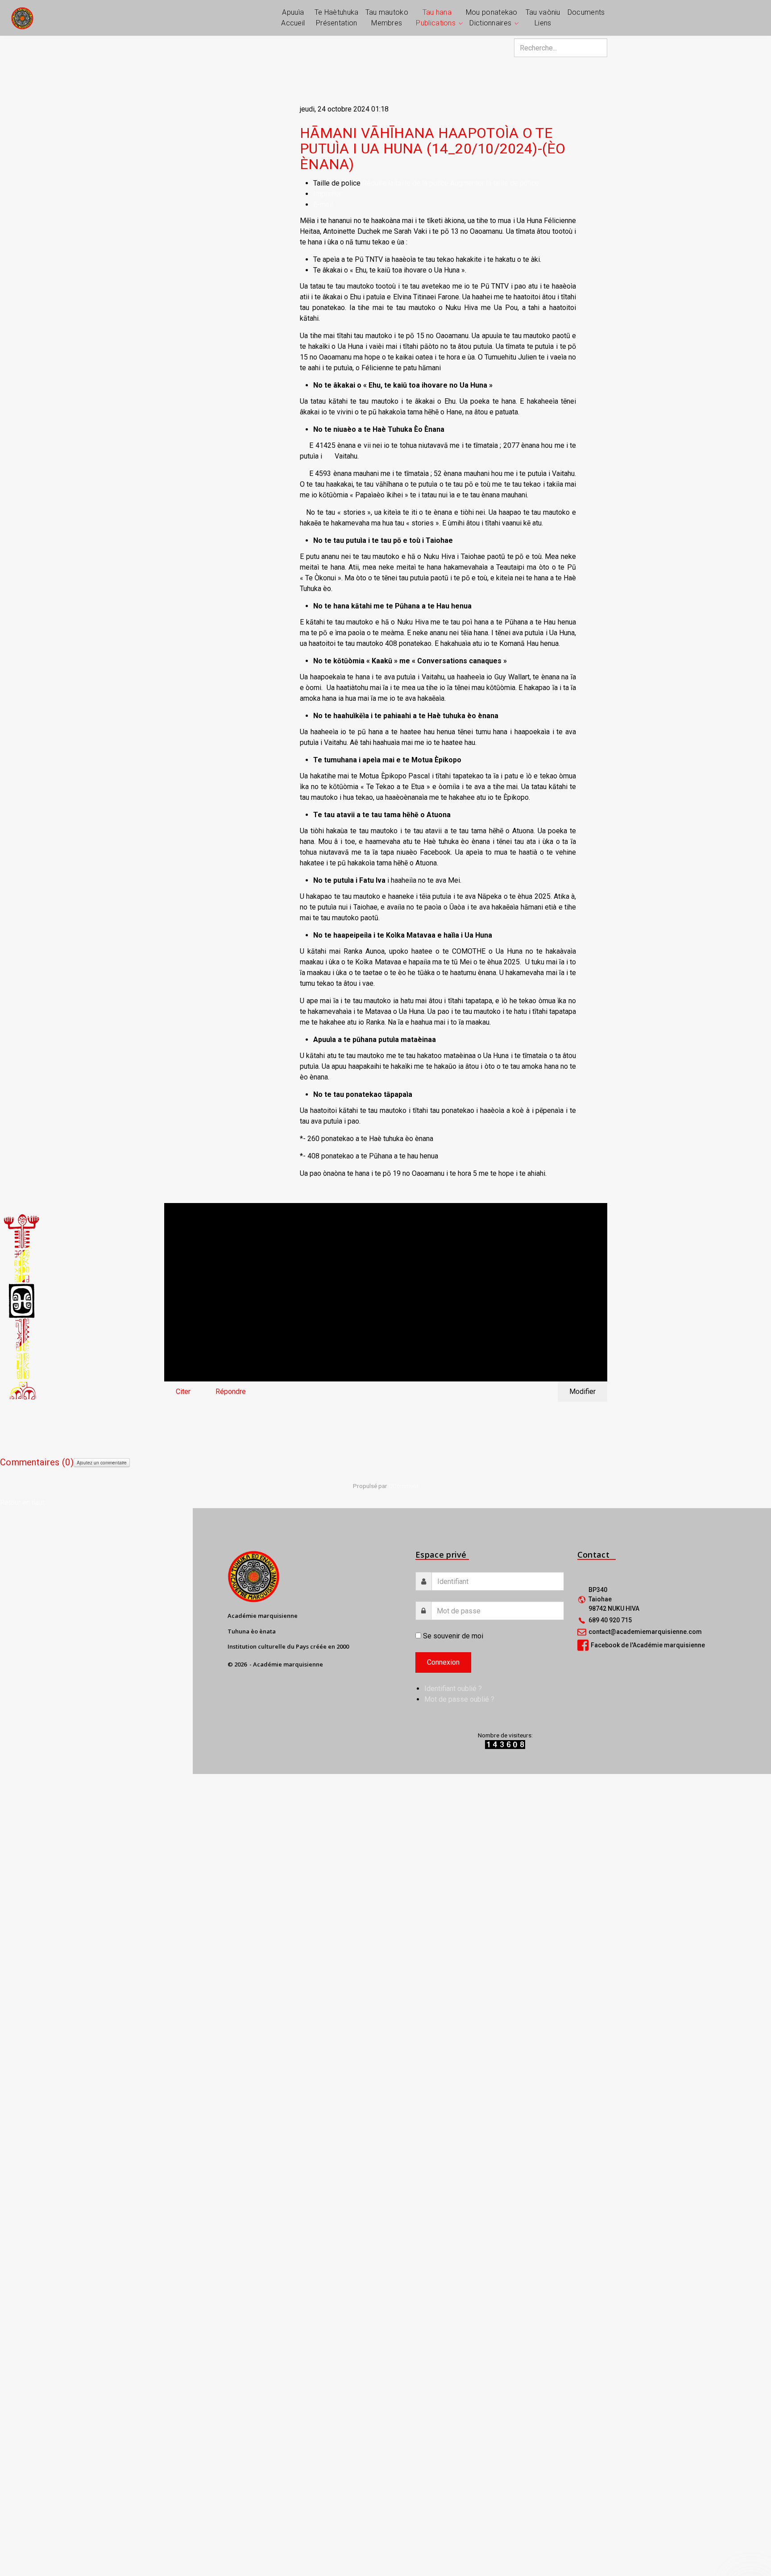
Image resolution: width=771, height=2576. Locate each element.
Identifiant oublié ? (453, 1689)
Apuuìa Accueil (293, 18)
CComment (404, 1486)
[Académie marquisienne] (22, 18)
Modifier (582, 1391)
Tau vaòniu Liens (543, 18)
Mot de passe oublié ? (459, 1699)
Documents (586, 12)
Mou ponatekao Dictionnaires (492, 18)
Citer (183, 1391)
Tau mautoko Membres (387, 18)
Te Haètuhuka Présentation (337, 18)
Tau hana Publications (436, 18)
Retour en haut (22, 1503)
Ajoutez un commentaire (102, 1463)
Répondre (231, 1391)
